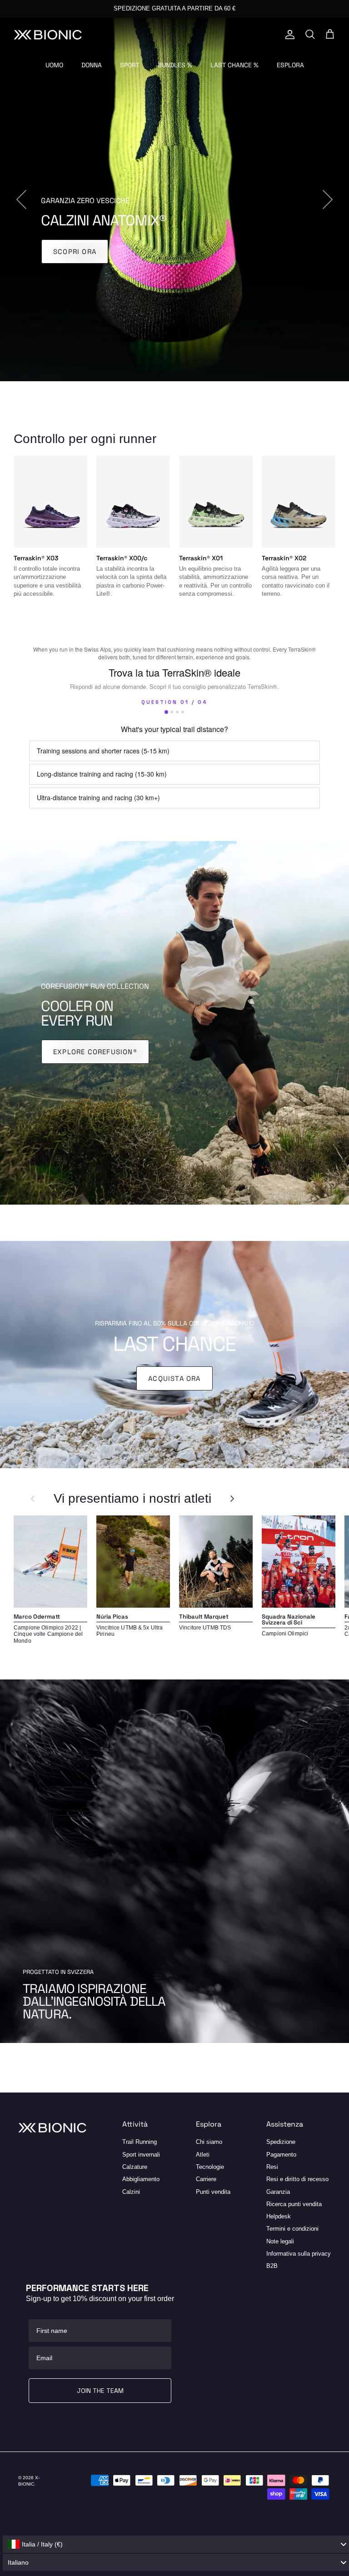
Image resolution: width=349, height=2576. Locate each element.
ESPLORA (290, 65)
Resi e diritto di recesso (297, 2179)
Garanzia (278, 2192)
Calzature (135, 2167)
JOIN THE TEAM (100, 2391)
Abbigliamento (141, 2179)
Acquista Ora (174, 1378)
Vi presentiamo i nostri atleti (132, 1498)
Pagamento (281, 2155)
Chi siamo (209, 2142)
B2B (272, 2266)
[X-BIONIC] (48, 35)
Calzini (131, 2192)
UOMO (54, 65)
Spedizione (281, 2142)
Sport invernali (141, 2155)
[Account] (288, 35)
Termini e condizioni (292, 2229)
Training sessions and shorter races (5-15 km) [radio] (103, 751)
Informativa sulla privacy (299, 2254)
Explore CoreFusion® (95, 1052)
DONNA (92, 65)
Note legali (280, 2241)
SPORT (130, 65)
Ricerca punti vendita (294, 2204)
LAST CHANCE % (234, 65)
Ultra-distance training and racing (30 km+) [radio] (98, 797)
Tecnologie (210, 2167)
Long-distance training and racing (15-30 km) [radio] (102, 774)
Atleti (203, 2155)
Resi (272, 2167)
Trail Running (140, 2142)
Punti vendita (213, 2192)
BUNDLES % (175, 65)
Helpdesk (279, 2216)
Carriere (206, 2179)
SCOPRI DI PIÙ (79, 259)
